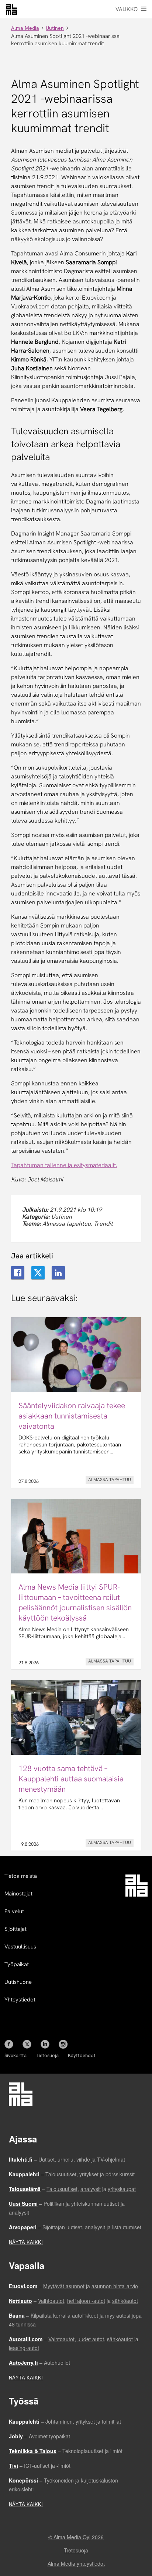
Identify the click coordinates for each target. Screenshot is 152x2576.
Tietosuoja (47, 2055)
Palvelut (14, 1911)
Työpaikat (17, 1964)
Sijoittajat (15, 1929)
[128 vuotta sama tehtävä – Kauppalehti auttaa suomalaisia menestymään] (76, 1765)
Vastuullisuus (20, 1947)
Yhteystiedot (20, 2000)
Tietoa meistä (21, 1876)
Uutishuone (18, 1982)
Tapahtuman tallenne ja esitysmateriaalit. (64, 1165)
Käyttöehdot (82, 2055)
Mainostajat (18, 1894)
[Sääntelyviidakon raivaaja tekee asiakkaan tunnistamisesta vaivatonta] (76, 1402)
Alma (11, 9)
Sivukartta (15, 2055)
